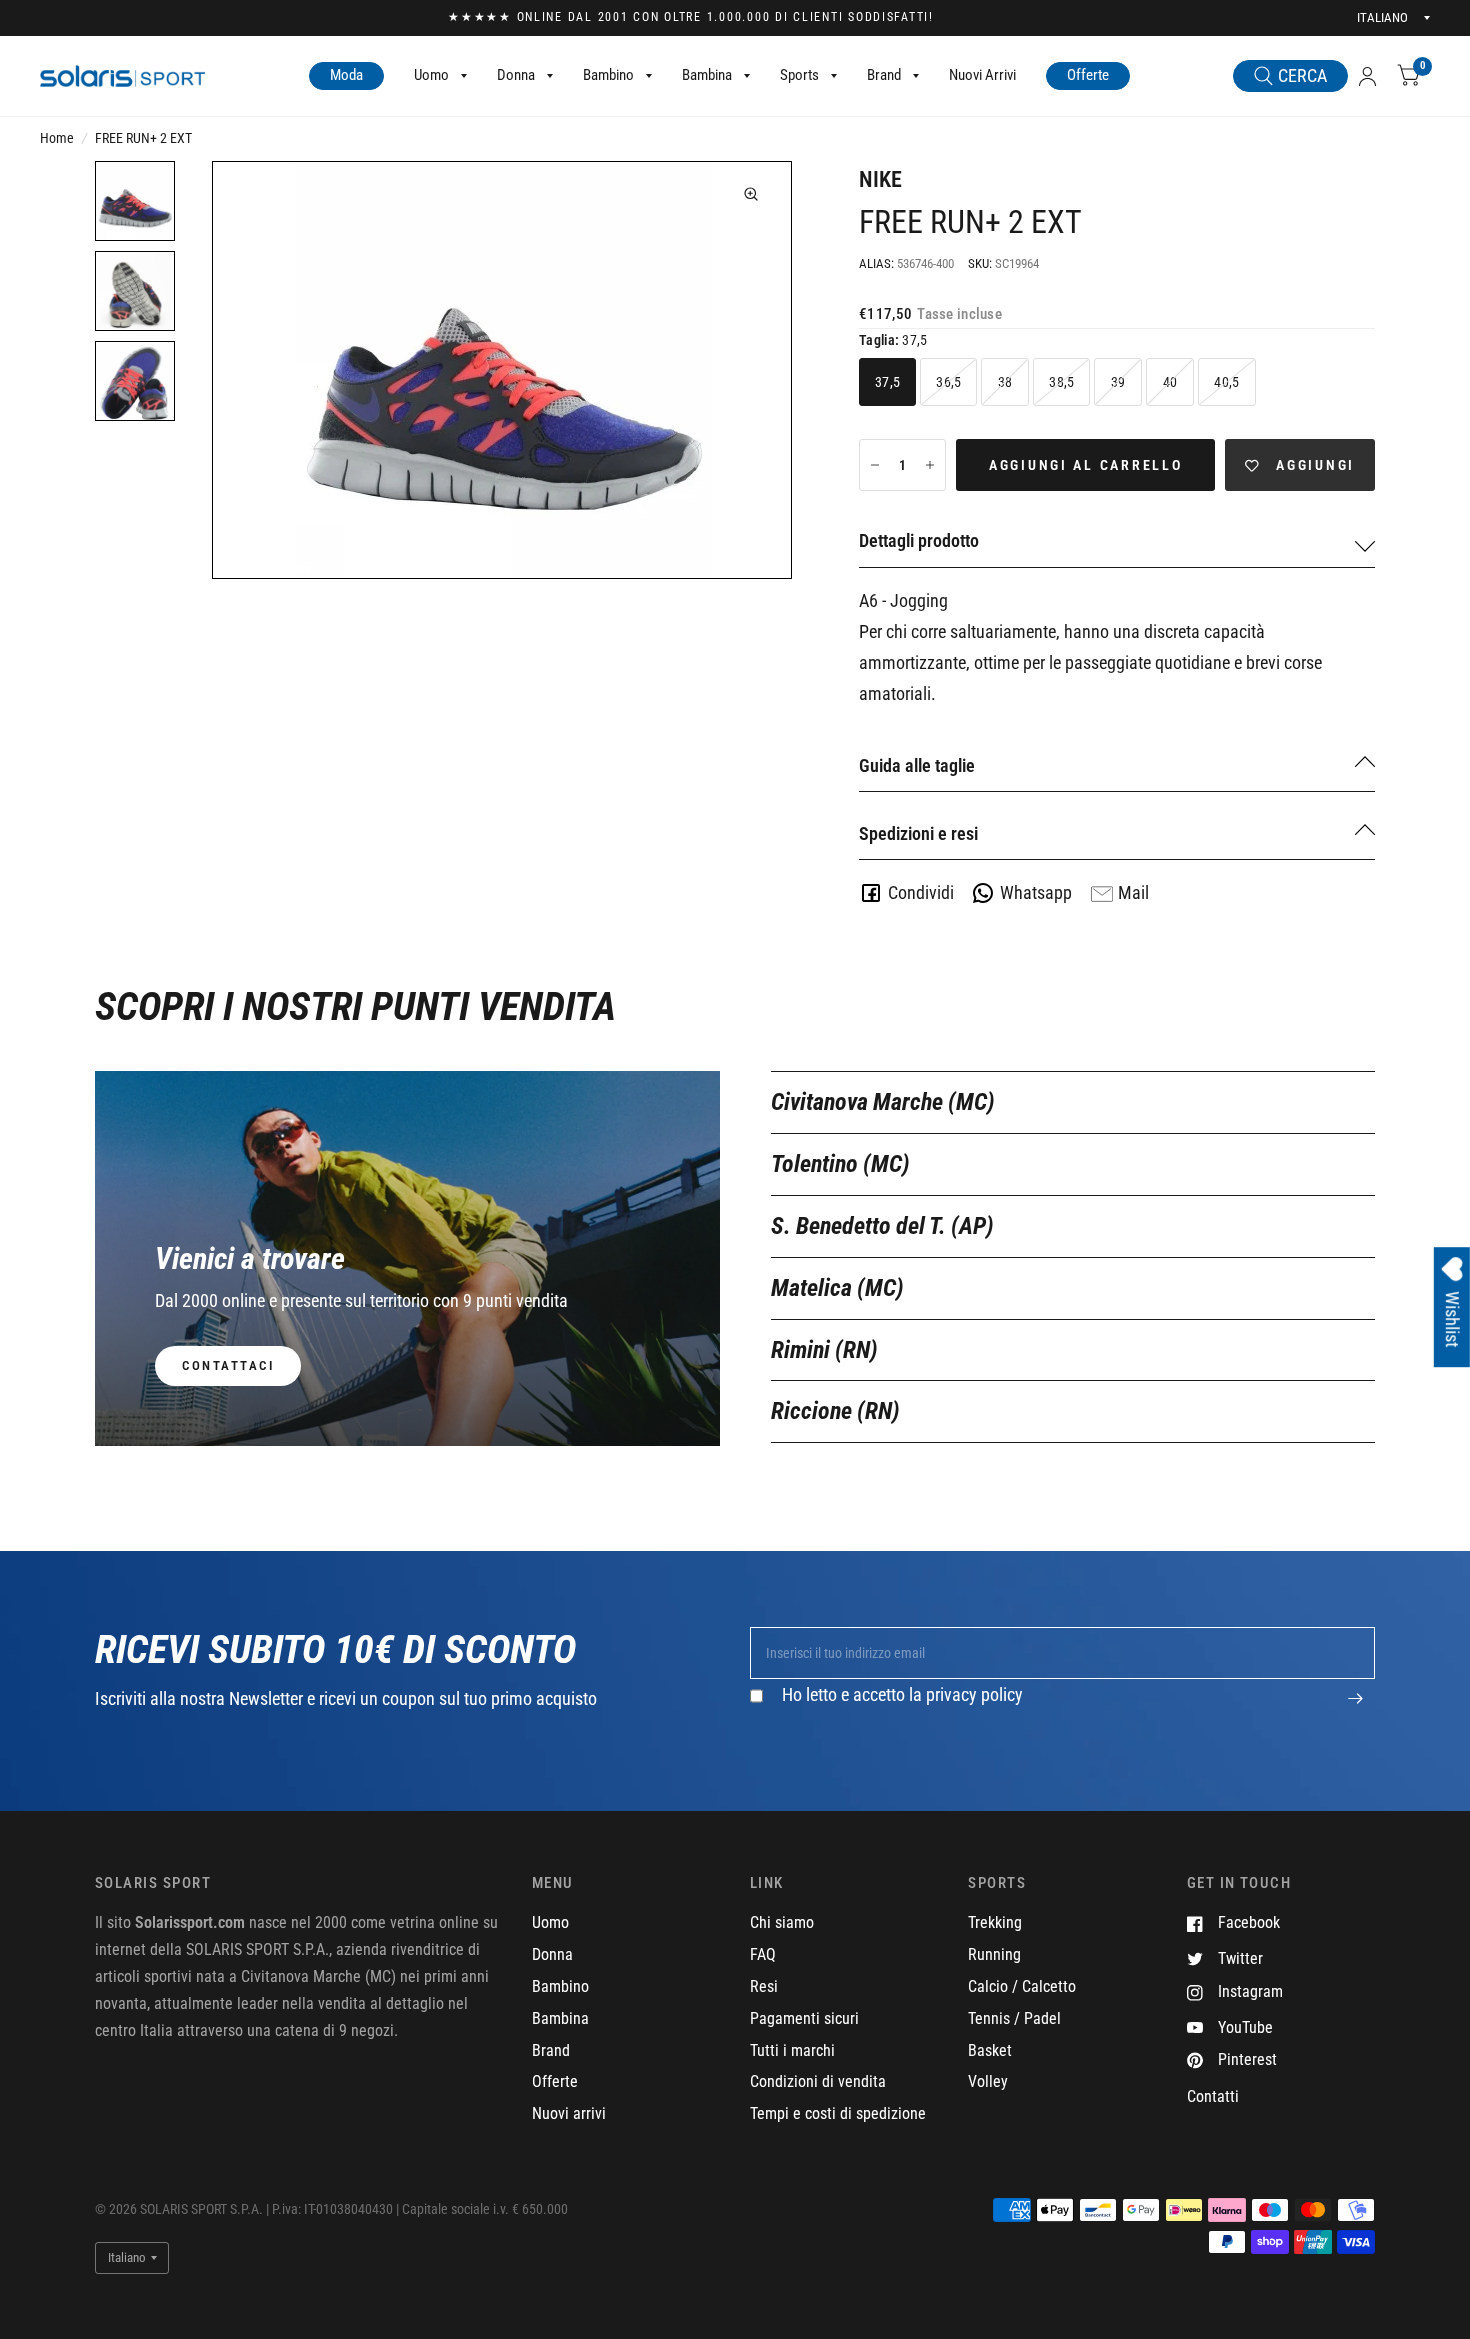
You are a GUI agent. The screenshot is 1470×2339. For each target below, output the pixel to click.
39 (1118, 382)
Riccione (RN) (835, 1411)
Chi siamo (782, 1922)
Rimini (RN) (824, 1350)
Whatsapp (1036, 892)
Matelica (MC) (837, 1288)
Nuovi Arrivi (982, 75)
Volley (988, 2081)
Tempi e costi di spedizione (838, 2113)
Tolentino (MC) (840, 1164)
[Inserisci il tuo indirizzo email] (1355, 1709)
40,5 (1226, 382)
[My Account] (1367, 76)
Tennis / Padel (1014, 2018)
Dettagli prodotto (919, 540)
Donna (516, 75)
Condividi (921, 892)
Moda (346, 75)
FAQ (763, 1954)
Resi (764, 1986)
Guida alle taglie (917, 765)
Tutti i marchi (792, 2050)
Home (57, 138)
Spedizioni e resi (918, 833)
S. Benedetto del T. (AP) (882, 1226)
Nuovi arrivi (569, 2113)
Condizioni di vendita (818, 2081)
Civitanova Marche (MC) (883, 1102)
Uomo (431, 75)
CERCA (1302, 75)
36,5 (948, 382)
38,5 (1061, 382)
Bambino (608, 75)
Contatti (1213, 2096)
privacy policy (974, 1694)
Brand (884, 75)
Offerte (1088, 75)
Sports (799, 75)
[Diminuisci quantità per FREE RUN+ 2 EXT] (875, 465)
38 (1005, 382)
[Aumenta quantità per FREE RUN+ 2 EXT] (930, 465)
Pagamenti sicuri (804, 2018)
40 (1170, 382)
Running (994, 1954)
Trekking (995, 1922)
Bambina (707, 75)
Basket (990, 2050)
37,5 (887, 382)
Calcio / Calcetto (1022, 1986)
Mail (1133, 892)
